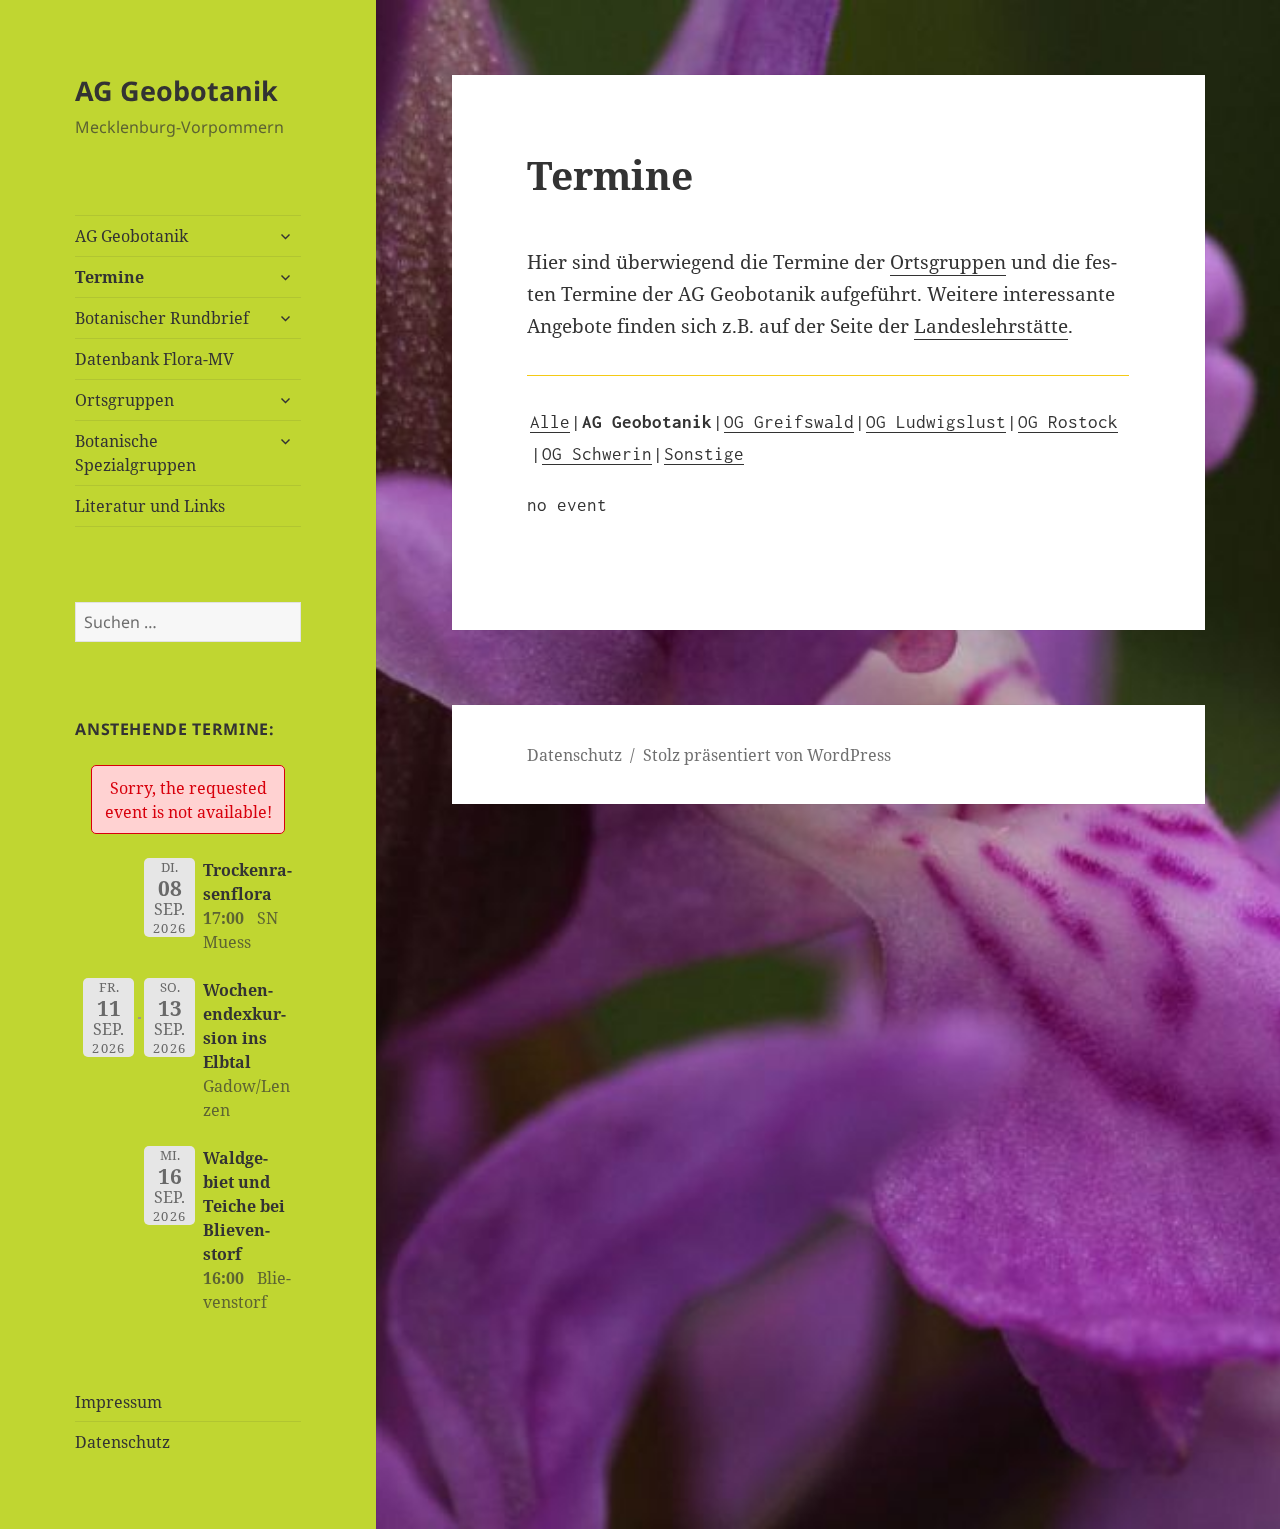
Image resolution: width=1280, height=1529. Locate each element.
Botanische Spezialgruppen (135, 453)
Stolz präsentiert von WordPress (767, 755)
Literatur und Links (150, 506)
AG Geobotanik (176, 90)
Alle (550, 422)
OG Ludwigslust (936, 422)
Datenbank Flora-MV (154, 359)
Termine (109, 277)
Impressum (118, 1402)
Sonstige (704, 454)
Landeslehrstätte (991, 326)
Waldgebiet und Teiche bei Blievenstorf (244, 1206)
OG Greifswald (789, 422)
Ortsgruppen (124, 400)
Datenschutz (122, 1442)
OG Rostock (1068, 422)
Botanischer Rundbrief (162, 318)
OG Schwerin (597, 454)
